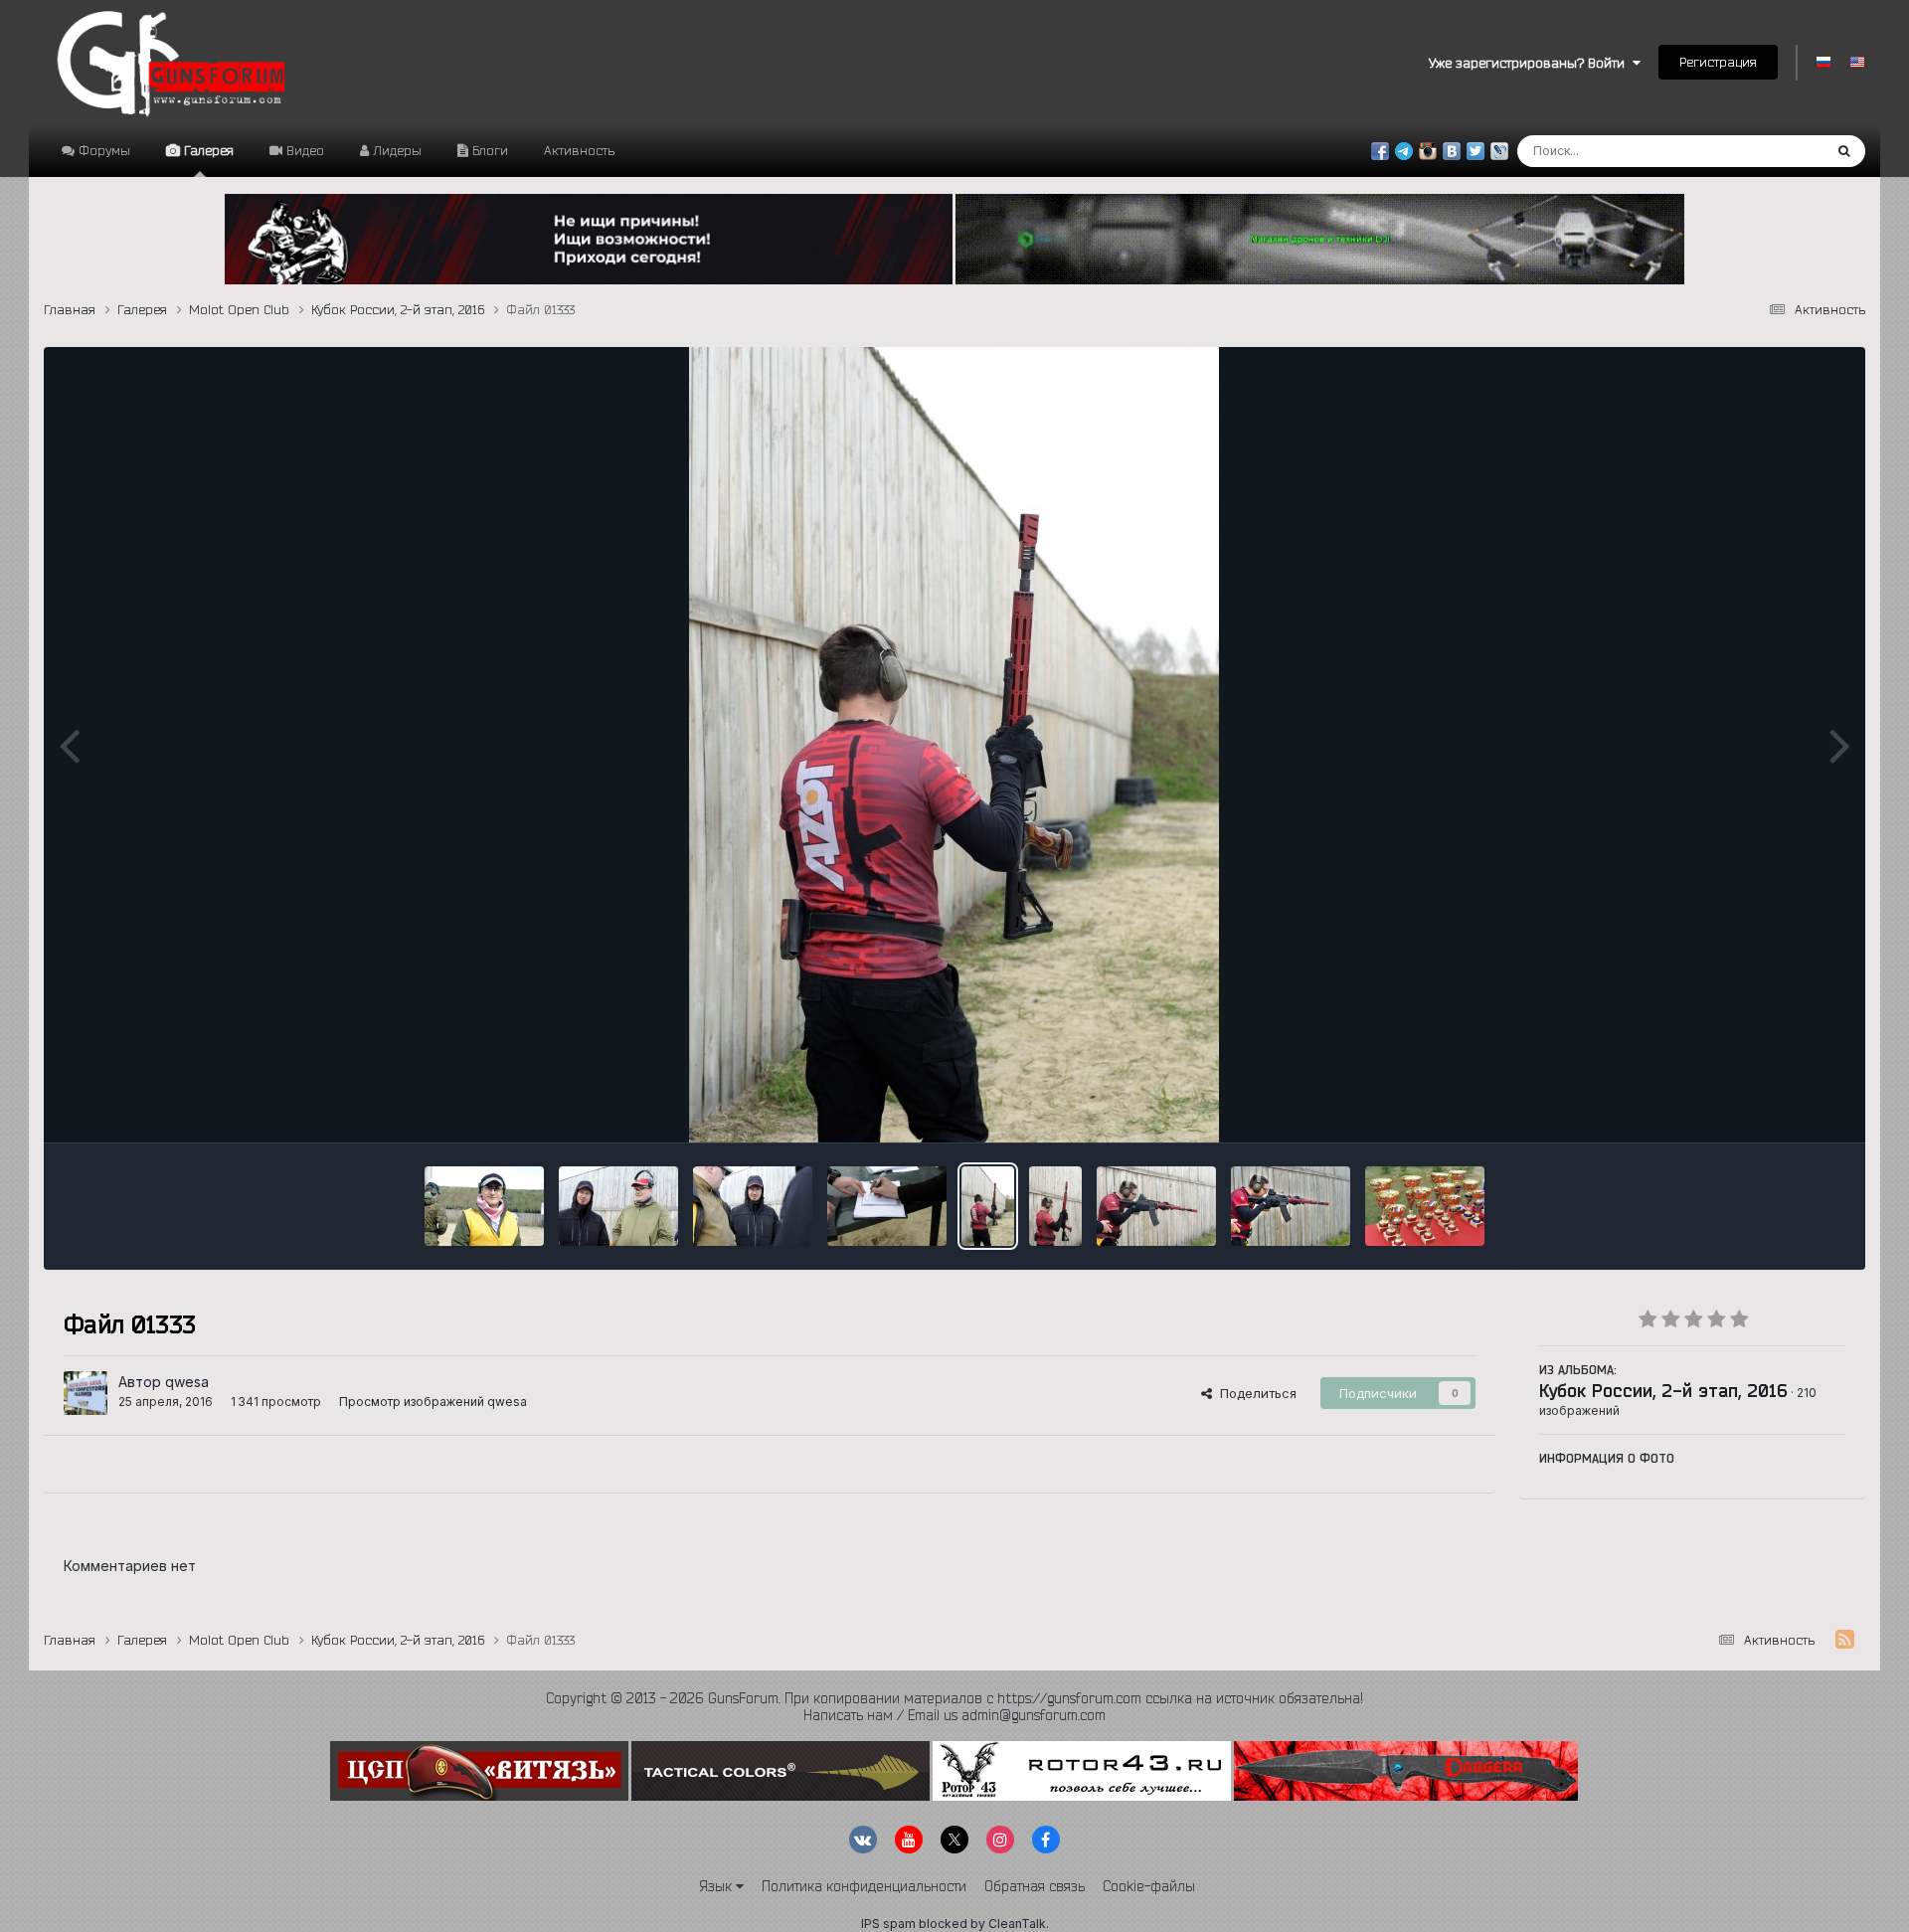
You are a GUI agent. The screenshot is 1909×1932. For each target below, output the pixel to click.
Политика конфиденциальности (864, 1886)
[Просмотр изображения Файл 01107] (618, 1206)
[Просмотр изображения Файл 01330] (1055, 1206)
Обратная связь (1035, 1886)
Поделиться (1254, 1393)
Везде (1777, 151)
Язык (717, 1886)
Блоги (488, 150)
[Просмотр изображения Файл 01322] (1156, 1206)
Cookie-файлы (1149, 1886)
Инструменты (1778, 1107)
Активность (579, 150)
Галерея (207, 150)
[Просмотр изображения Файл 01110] (484, 1206)
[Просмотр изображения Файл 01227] (887, 1206)
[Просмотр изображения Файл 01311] (1425, 1206)
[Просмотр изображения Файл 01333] (988, 1206)
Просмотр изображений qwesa (433, 1402)
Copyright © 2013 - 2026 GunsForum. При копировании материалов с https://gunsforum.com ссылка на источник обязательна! (954, 1698)
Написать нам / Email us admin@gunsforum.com (954, 1715)
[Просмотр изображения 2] (1291, 1206)
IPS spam (888, 1924)
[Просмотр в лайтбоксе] (954, 745)
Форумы (102, 150)
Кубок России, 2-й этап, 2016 (1663, 1390)
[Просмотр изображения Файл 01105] (753, 1206)
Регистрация (1718, 62)
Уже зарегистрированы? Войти (1531, 63)
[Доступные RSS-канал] (1845, 1640)
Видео (303, 150)
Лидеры (395, 150)
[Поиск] (1844, 151)
